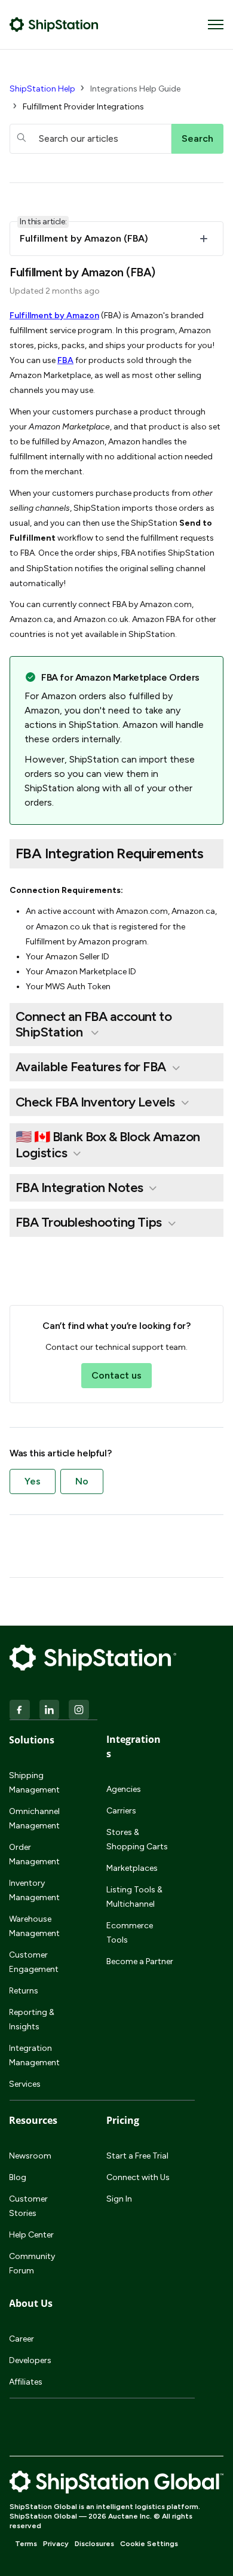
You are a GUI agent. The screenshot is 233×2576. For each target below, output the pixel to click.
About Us (31, 2303)
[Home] (54, 25)
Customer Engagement (34, 1962)
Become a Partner (140, 1961)
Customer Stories (28, 2206)
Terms (26, 2544)
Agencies (124, 1789)
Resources (33, 2120)
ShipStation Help (42, 89)
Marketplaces (132, 1868)
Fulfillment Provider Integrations (83, 107)
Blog (18, 2177)
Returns (24, 1991)
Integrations (134, 1746)
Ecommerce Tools (130, 1933)
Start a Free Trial (137, 2156)
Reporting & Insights (32, 2019)
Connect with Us (138, 2177)
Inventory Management (34, 1890)
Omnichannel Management (34, 1819)
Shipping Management (34, 1783)
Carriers (121, 1811)
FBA (65, 360)
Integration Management (34, 2055)
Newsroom (30, 2156)
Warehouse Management (34, 1926)
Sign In (119, 2199)
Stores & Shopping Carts (137, 1839)
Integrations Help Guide (135, 89)
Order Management (34, 1854)
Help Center (31, 2235)
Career (22, 2339)
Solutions (32, 1740)
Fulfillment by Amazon (54, 315)
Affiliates (26, 2382)
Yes (33, 1481)
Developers (30, 2360)
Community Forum (32, 2263)
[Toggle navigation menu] (216, 25)
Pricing (123, 2120)
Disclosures (94, 2544)
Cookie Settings (149, 2544)
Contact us (116, 1375)
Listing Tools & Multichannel (134, 1897)
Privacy (56, 2544)
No (82, 1481)
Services (25, 2084)
